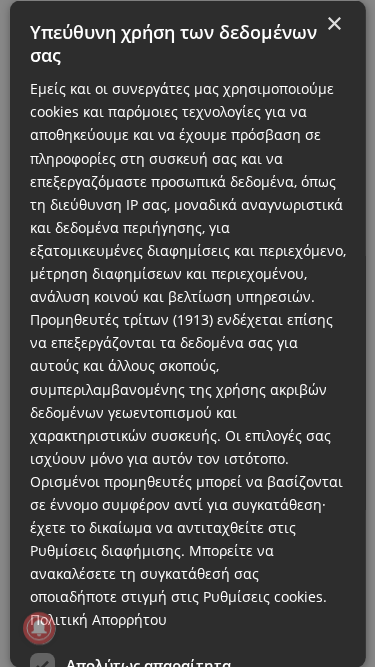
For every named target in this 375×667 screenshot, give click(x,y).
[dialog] (187, 333)
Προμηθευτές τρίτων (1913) (120, 319)
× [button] (333, 23)
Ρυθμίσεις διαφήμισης (104, 550)
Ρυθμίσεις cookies (262, 596)
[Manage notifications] (39, 628)
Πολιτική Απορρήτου (97, 619)
